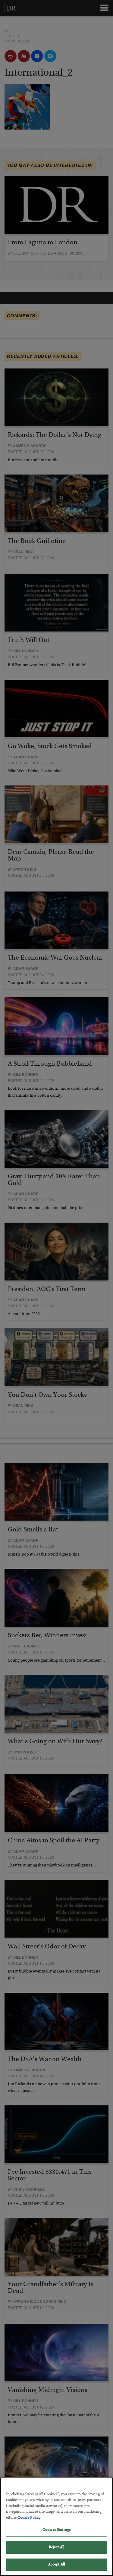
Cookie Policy (29, 2518)
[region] (56, 2527)
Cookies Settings (56, 2530)
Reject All (56, 2548)
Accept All (56, 2565)
